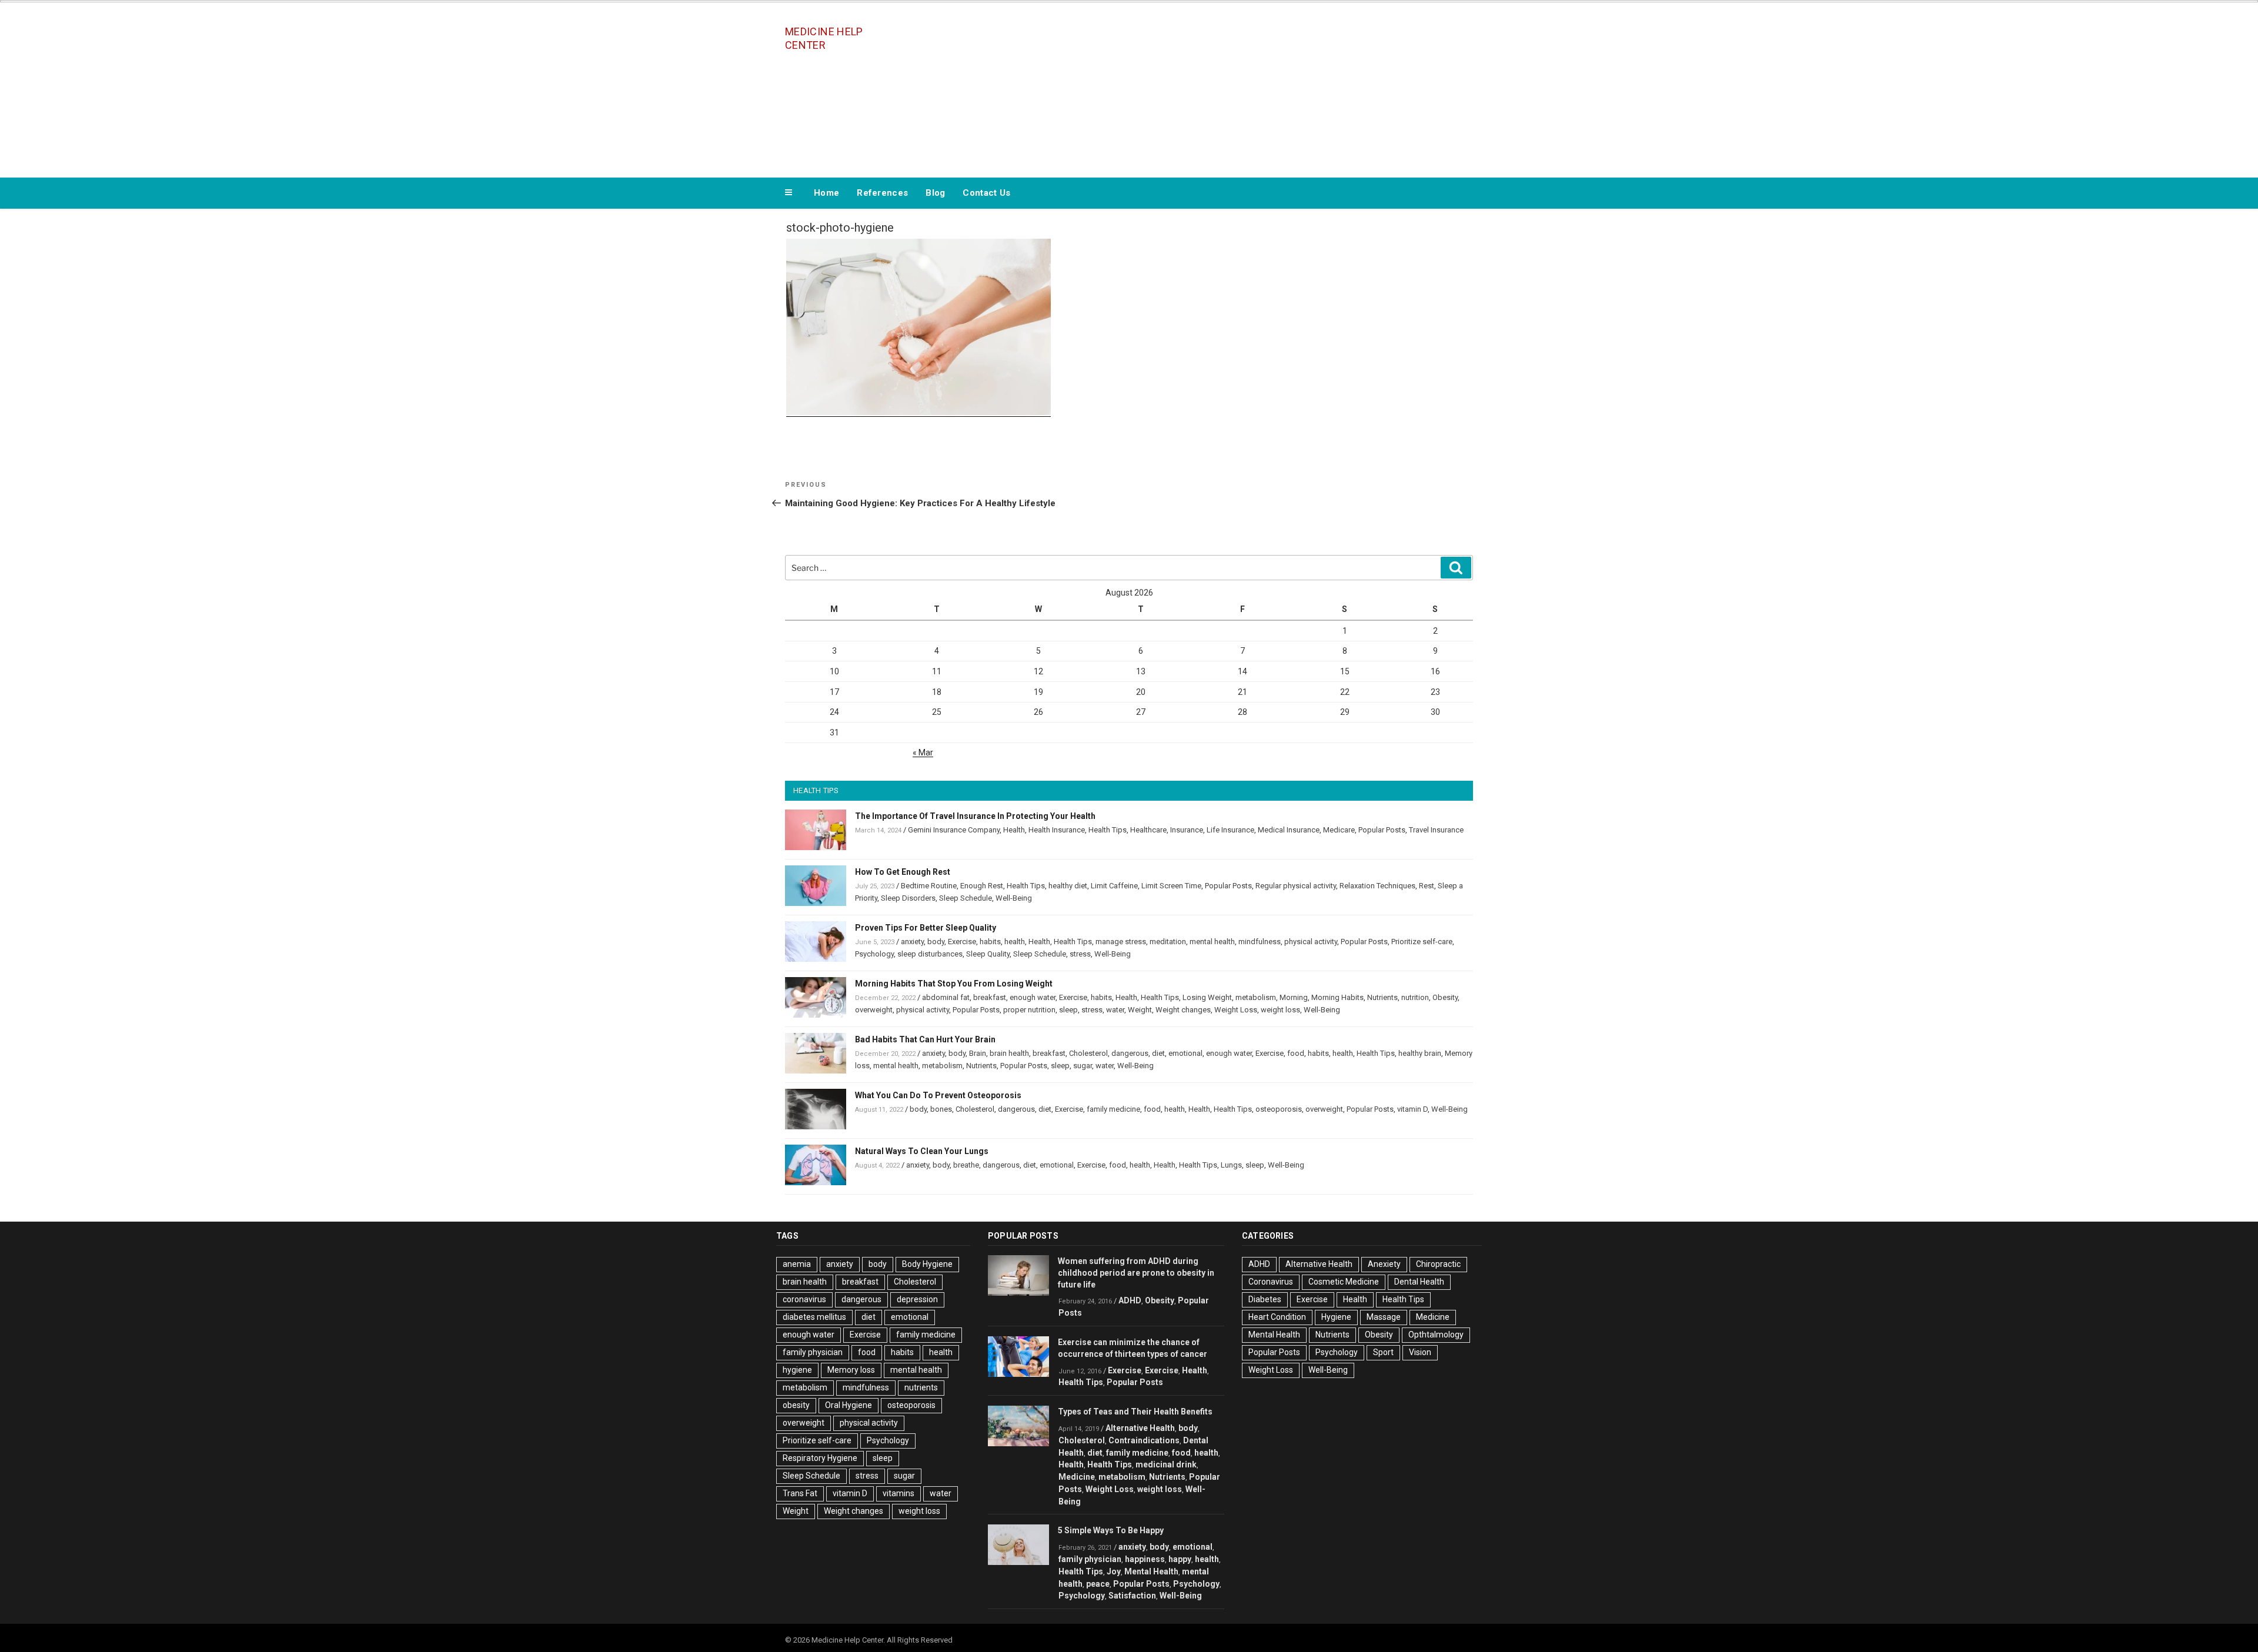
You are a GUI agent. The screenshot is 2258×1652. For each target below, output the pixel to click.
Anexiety (1384, 1264)
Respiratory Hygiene (820, 1458)
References (882, 193)
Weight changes (1183, 1010)
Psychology (874, 954)
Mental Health (1151, 1571)
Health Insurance (1057, 830)
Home (826, 193)
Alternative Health (1140, 1428)
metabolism (1256, 997)
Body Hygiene (927, 1264)
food (1296, 1053)
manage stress (1121, 942)
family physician (813, 1352)
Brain (978, 1053)
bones (941, 1109)
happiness (1145, 1559)
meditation (1168, 942)
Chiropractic (1438, 1264)
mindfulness (1260, 942)
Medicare (1339, 830)
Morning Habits (1337, 997)
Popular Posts (1382, 830)
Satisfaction (1132, 1596)
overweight (874, 1010)
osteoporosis (1279, 1109)
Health (1014, 830)
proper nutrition (1029, 1010)
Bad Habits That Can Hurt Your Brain (925, 1039)
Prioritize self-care (1422, 942)
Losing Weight (1207, 997)
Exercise (962, 942)
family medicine (1113, 1109)
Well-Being (1014, 898)
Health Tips (1108, 830)
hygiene (797, 1370)
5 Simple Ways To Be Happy (1111, 1530)
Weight (1140, 1010)
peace (1098, 1584)
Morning (1294, 997)
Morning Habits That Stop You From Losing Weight (954, 984)
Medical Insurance (1289, 830)
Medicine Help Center (824, 38)
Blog (935, 193)
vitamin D (1412, 1109)
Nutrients (1382, 997)
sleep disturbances (930, 954)
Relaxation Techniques (1377, 886)
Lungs (1231, 1165)
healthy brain (1420, 1053)
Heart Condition (1277, 1317)
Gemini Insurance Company (954, 830)
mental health (1212, 942)
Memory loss (851, 1370)
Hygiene (1336, 1317)
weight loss (1280, 1010)
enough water (1033, 997)
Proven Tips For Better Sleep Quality (926, 928)
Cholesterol (1088, 1053)
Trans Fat (800, 1493)
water (1115, 1010)
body (936, 942)
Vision (1420, 1352)
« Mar (923, 753)
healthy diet (1068, 886)
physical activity (1311, 942)
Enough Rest (982, 886)
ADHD (1130, 1300)
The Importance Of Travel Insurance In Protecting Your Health (975, 816)
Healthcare (1148, 830)
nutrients (921, 1387)
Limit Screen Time (1171, 886)
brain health (1009, 1053)
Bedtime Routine (929, 886)
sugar (1083, 1066)
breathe (966, 1165)
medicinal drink (1166, 1464)
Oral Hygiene (849, 1405)
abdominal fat (946, 997)
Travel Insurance (1436, 830)
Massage (1384, 1317)
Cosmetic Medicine (1344, 1282)
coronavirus (804, 1299)
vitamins (898, 1493)
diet (1158, 1053)
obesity (796, 1405)
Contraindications (1144, 1440)
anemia (797, 1264)
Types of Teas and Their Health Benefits (1135, 1412)
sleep (1068, 1010)
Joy (1114, 1571)
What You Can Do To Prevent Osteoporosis (938, 1095)
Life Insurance (1230, 830)
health (1015, 942)
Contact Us (986, 193)
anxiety (912, 942)
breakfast (990, 997)
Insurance (1187, 830)
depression (917, 1299)
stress (1080, 954)
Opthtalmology (1436, 1335)
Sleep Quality (988, 954)
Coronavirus (1271, 1282)
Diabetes (1265, 1299)
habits (990, 942)
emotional (1185, 1053)
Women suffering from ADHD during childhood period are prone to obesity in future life (1136, 1273)
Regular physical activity (1296, 886)
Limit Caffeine (1114, 886)
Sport (1383, 1352)
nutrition (1415, 997)
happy (1180, 1559)
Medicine (1077, 1477)
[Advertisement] (1247, 87)
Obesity (1445, 997)
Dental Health (1419, 1282)
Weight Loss (1236, 1010)
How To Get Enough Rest (903, 872)
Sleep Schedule (966, 898)
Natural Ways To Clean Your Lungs (922, 1151)
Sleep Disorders (908, 898)
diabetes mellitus (814, 1317)
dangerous (1130, 1053)
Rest (1427, 886)
